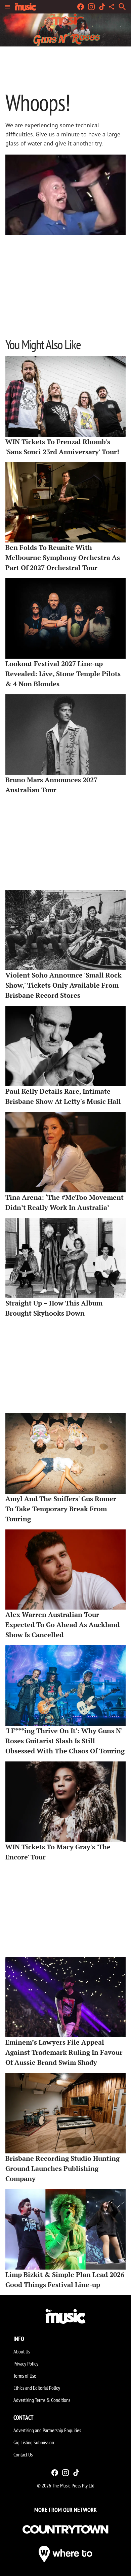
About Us (22, 2351)
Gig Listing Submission (34, 2442)
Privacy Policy (26, 2364)
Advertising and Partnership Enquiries (47, 2430)
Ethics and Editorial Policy (37, 2388)
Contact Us (23, 2454)
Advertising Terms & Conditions (42, 2400)
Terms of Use (25, 2376)
